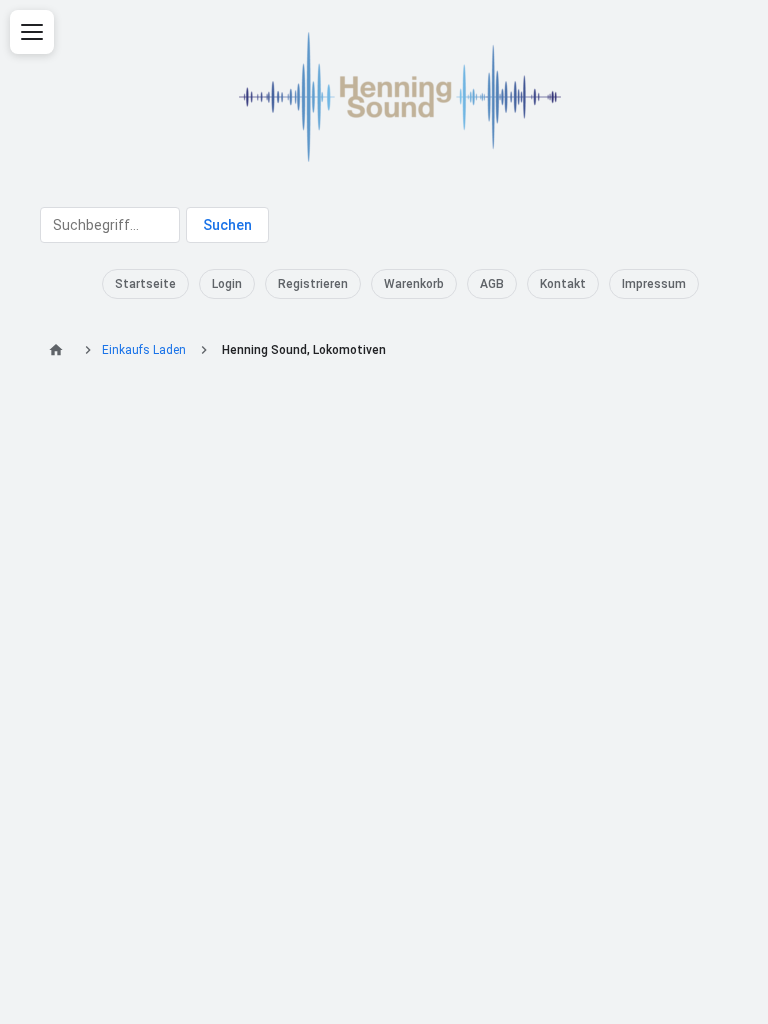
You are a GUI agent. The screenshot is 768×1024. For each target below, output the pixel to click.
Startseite (145, 284)
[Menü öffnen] (32, 32)
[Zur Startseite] (59, 350)
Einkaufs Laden (144, 350)
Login (227, 284)
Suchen (227, 225)
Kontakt (563, 284)
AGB (492, 284)
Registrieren (313, 284)
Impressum (654, 284)
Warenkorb (414, 284)
